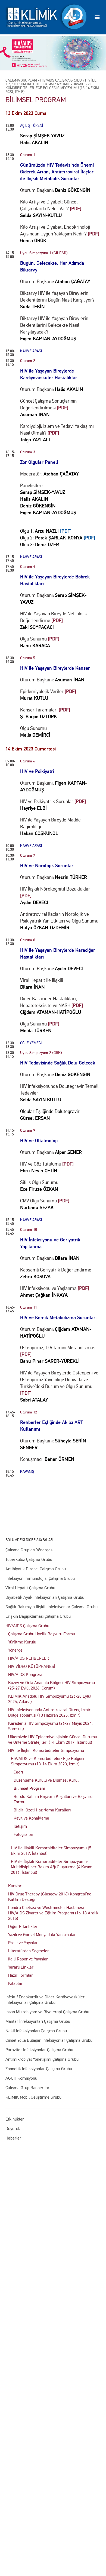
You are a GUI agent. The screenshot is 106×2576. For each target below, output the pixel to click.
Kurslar (15, 1886)
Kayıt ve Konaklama (31, 1818)
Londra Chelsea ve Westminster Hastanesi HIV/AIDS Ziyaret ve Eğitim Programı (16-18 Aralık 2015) (53, 1913)
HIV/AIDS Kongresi (25, 1674)
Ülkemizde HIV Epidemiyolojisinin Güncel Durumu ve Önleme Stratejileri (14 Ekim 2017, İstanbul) (53, 1740)
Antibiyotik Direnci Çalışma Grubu (36, 1569)
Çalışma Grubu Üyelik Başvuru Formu (42, 1634)
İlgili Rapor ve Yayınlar (28, 1959)
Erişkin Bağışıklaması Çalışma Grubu (38, 1616)
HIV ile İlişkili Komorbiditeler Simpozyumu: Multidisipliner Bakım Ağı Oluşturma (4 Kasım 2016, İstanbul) (52, 1867)
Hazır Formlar (21, 1975)
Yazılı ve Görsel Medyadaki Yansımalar (42, 1935)
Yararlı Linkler (21, 1967)
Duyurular (14, 2129)
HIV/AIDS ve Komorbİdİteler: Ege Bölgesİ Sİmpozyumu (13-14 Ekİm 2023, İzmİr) (52, 88)
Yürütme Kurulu (22, 1642)
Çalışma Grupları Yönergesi (29, 1550)
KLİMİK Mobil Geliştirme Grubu (33, 2097)
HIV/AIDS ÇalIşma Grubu (61, 80)
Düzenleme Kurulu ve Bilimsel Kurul (46, 1780)
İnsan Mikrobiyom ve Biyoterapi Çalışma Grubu (47, 2012)
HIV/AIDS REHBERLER (29, 1658)
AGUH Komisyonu (21, 2078)
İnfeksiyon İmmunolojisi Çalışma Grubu (40, 1578)
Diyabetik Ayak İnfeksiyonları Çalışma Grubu (45, 1597)
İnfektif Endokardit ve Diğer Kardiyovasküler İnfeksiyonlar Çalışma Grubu (45, 2000)
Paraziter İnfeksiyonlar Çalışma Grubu (39, 2050)
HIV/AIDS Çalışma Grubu (27, 1626)
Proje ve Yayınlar (23, 1943)
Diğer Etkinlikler (23, 1926)
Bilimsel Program (29, 1788)
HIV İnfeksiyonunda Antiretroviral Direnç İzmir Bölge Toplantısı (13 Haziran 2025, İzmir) (49, 1712)
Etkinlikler (15, 2119)
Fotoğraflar (24, 1834)
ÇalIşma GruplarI (21, 80)
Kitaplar (15, 1983)
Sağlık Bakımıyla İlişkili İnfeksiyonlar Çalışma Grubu (52, 1607)
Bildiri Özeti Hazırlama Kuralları (42, 1810)
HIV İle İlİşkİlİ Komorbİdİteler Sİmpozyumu (51, 82)
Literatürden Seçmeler (29, 1951)
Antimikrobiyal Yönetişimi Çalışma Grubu (42, 2059)
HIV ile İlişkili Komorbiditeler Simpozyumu (46, 1750)
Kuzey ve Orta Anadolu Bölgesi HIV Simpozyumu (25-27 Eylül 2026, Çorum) (52, 1685)
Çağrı (18, 1772)
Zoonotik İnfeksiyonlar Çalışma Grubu (39, 2069)
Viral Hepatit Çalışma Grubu (30, 1588)
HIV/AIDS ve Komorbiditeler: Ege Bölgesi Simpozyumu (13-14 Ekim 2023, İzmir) (48, 1761)
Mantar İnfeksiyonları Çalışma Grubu (38, 2021)
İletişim (20, 1826)
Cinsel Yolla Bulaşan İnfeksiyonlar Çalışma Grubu (49, 2040)
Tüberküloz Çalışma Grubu (29, 1559)
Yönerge (15, 1650)
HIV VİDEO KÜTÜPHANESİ (32, 1666)
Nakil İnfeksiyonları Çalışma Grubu (36, 2031)
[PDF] (66, 531)
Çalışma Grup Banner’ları (28, 2088)
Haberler (13, 2138)
